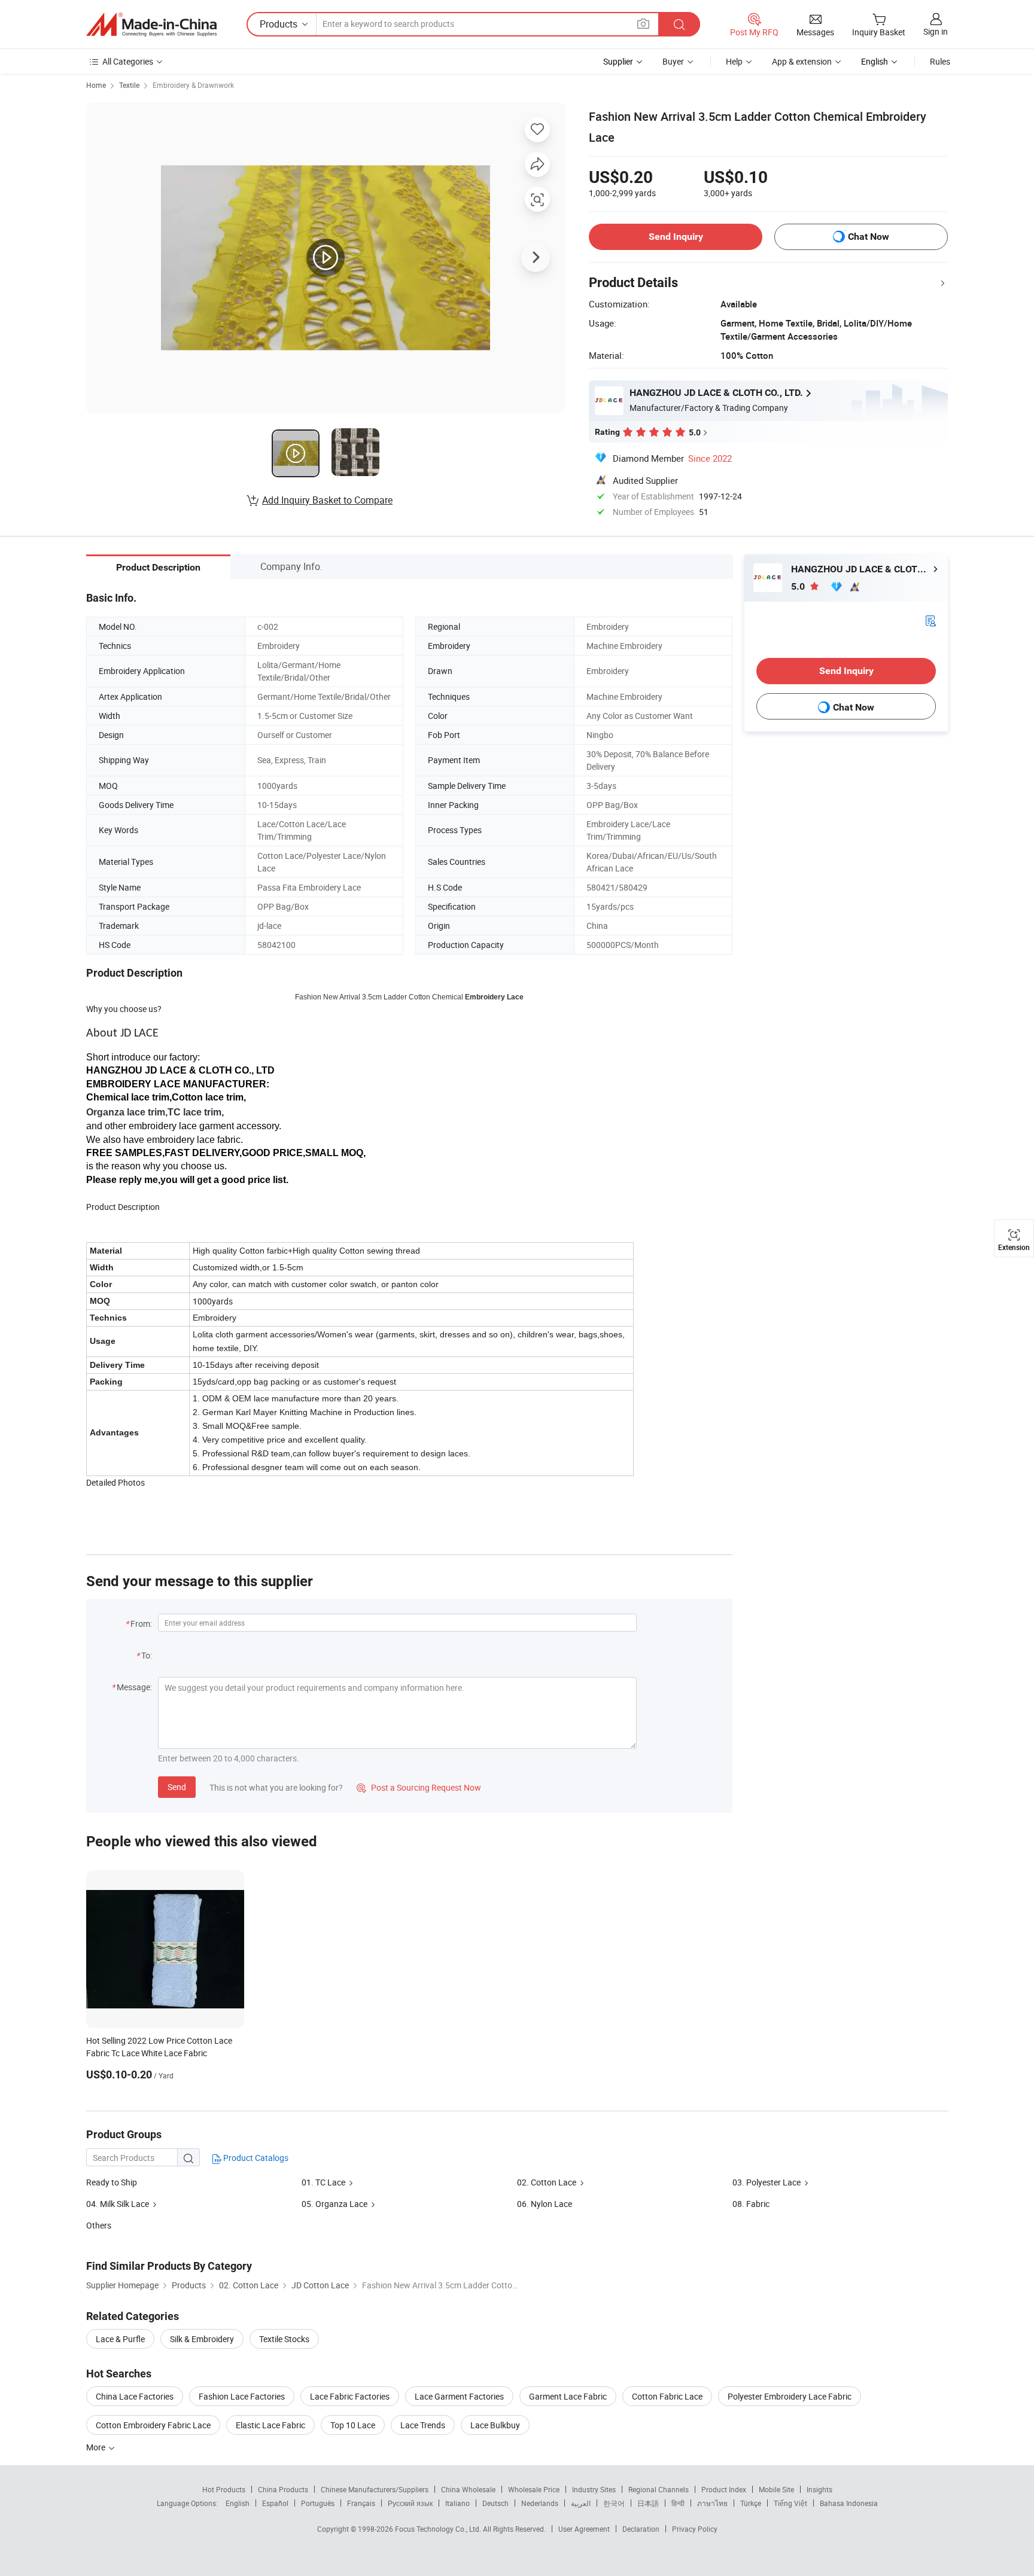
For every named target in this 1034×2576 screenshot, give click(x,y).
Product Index (724, 2489)
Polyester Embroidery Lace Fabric (790, 2396)
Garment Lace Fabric (568, 2396)
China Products (283, 2489)
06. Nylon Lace (545, 2204)
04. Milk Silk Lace (118, 2204)
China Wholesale (468, 2489)
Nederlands (540, 2503)
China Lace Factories (135, 2396)
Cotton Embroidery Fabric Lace (153, 2425)
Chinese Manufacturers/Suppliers (375, 2489)
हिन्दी (678, 2503)
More (97, 2447)
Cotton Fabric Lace (667, 2396)
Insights (819, 2489)
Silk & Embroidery (202, 2339)
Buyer (673, 61)
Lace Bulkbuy (495, 2425)
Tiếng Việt (790, 2503)
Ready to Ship (112, 2182)
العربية (581, 2503)
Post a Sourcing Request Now (419, 1787)
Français (361, 2503)
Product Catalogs (255, 2158)
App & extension (802, 61)
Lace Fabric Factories (350, 2396)
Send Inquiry (676, 237)
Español (275, 2503)
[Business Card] (930, 620)
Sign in (936, 31)
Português (318, 2503)
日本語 (648, 2503)
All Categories (128, 61)
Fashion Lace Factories (242, 2396)
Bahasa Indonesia (849, 2503)
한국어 (614, 2503)
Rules (940, 61)
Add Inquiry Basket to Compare (327, 500)
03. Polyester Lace (767, 2182)
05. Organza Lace (334, 2204)
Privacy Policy (695, 2529)
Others (99, 2225)
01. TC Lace (323, 2182)
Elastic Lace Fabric (270, 2425)
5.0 (799, 586)
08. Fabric (751, 2204)
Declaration (641, 2529)
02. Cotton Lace (547, 2182)
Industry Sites (594, 2489)
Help (734, 61)
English (238, 2503)
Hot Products (224, 2489)
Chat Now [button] (869, 237)
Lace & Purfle (120, 2339)
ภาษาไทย (712, 2503)
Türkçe (751, 2503)
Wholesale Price (534, 2489)
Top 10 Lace (353, 2425)
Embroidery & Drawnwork (193, 85)
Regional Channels (659, 2489)
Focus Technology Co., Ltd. (439, 2529)
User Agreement (584, 2529)
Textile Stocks (284, 2339)
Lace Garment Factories (459, 2396)
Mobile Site (776, 2489)
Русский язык (410, 2503)
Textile (129, 85)
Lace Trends (423, 2425)
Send (177, 1787)
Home (96, 85)
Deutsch (495, 2503)
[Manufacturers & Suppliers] (151, 25)
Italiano (457, 2503)
